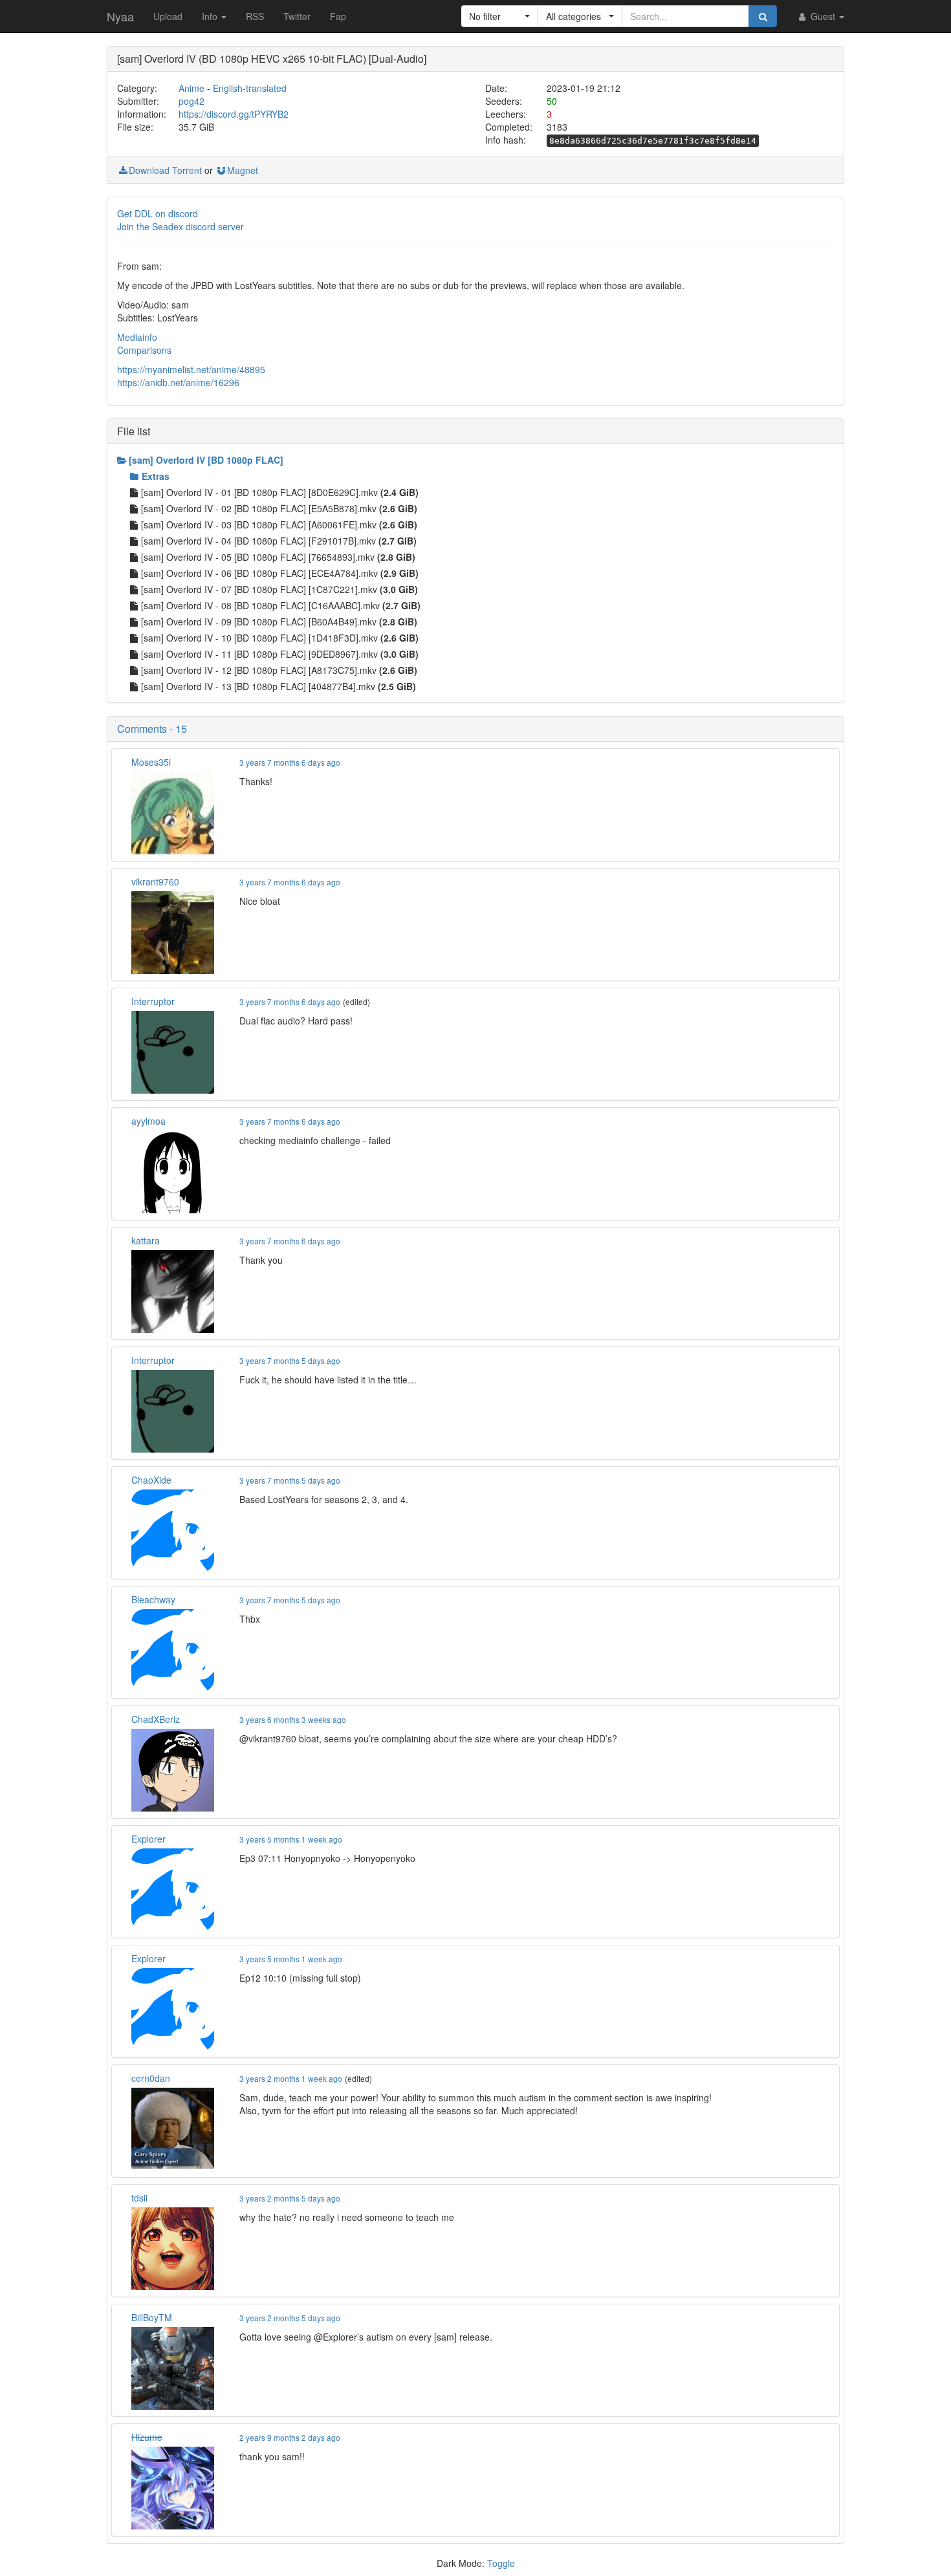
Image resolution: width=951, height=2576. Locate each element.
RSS (255, 16)
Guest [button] (823, 16)
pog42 (191, 101)
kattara (146, 1240)
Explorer (148, 1839)
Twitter (297, 16)
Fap (338, 16)
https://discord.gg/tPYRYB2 (234, 114)
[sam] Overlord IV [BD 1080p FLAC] (206, 460)
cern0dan (151, 2078)
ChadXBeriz (156, 1719)
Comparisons (144, 350)
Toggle (501, 2563)
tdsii (139, 2198)
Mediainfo (137, 337)
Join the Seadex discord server (180, 226)
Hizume (147, 2437)
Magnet (243, 170)
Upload (168, 16)
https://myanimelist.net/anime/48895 (191, 369)
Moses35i (151, 762)
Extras (156, 476)
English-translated (250, 88)
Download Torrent (165, 170)
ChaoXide (151, 1480)
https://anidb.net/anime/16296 (178, 382)
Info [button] (211, 16)
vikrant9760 (155, 882)
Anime (191, 88)
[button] (500, 16)
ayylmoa (148, 1121)
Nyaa (120, 16)
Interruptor (153, 1001)
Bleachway (153, 1599)
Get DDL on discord (158, 213)
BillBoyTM (152, 2317)
